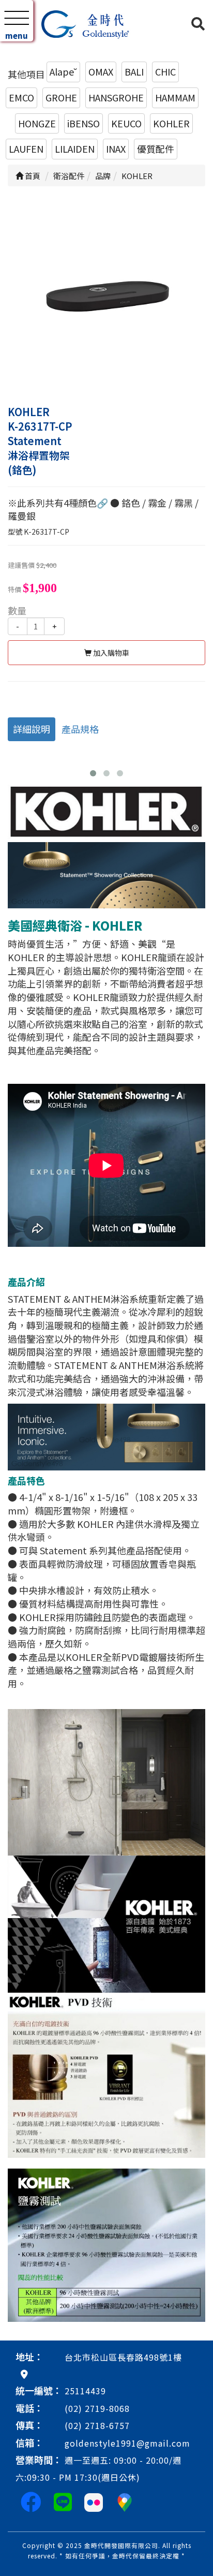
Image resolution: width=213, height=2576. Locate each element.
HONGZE (37, 123)
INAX (116, 149)
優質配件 (156, 149)
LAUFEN (26, 149)
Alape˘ (63, 71)
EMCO (21, 97)
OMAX (101, 71)
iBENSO (83, 123)
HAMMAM (175, 97)
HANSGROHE (116, 97)
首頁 (32, 176)
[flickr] (94, 2501)
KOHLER (171, 123)
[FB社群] (31, 2501)
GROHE (61, 97)
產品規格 (80, 729)
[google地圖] (24, 2374)
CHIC (165, 71)
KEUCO (126, 123)
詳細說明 (32, 729)
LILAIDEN (75, 149)
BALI (134, 71)
